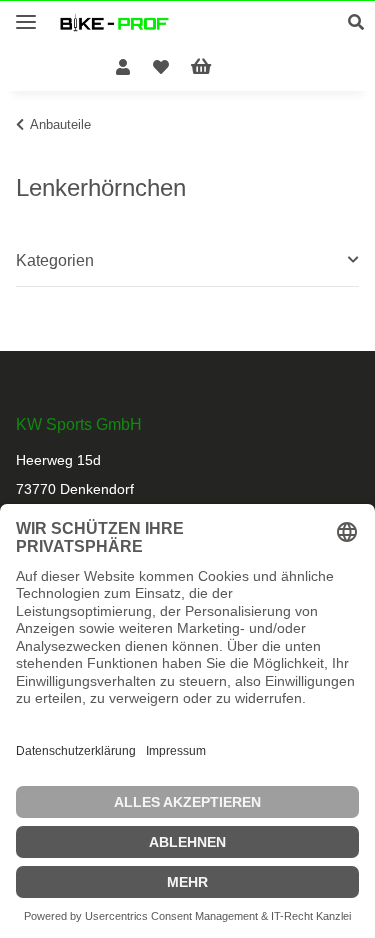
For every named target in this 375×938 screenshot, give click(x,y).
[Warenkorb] (217, 68)
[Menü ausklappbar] (26, 13)
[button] (361, 23)
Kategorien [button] (55, 260)
